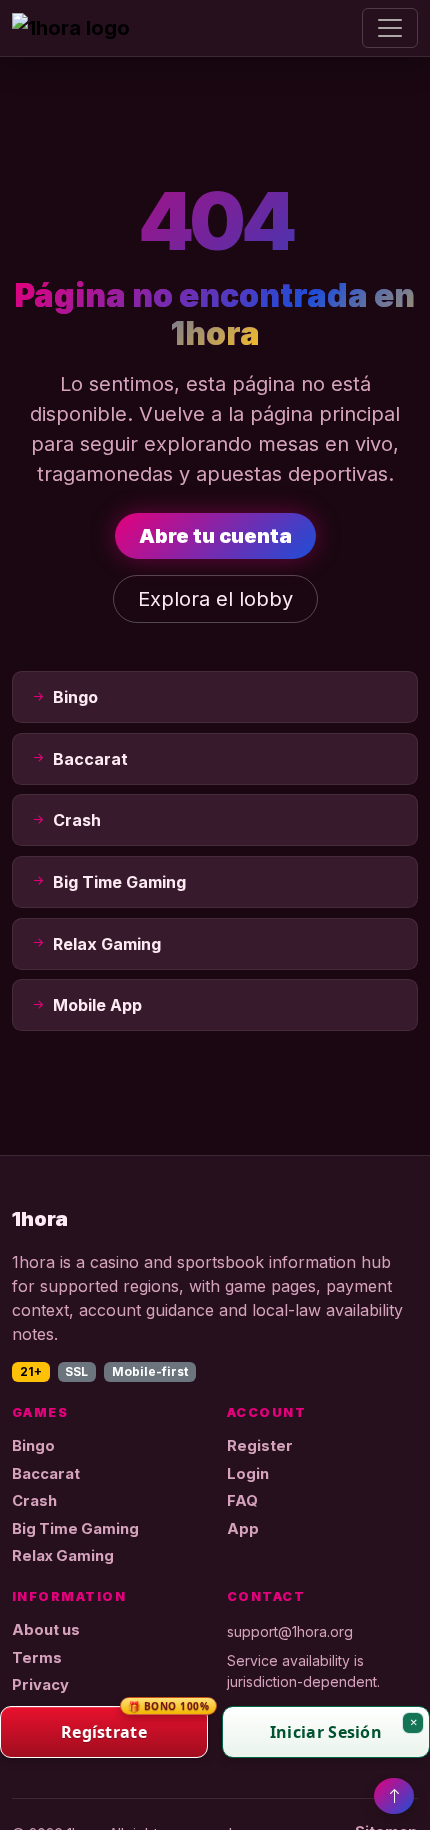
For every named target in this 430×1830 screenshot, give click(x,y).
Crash (34, 1501)
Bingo (33, 1446)
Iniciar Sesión (326, 1732)
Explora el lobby (215, 599)
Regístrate (134, 1724)
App (243, 1529)
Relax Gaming (63, 1556)
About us (46, 1630)
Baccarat (46, 1474)
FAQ (242, 1501)
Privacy (40, 1685)
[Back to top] (394, 1796)
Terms (37, 1658)
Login (248, 1474)
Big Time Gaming (75, 1529)
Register (260, 1446)
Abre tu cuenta (215, 536)
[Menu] (390, 28)
